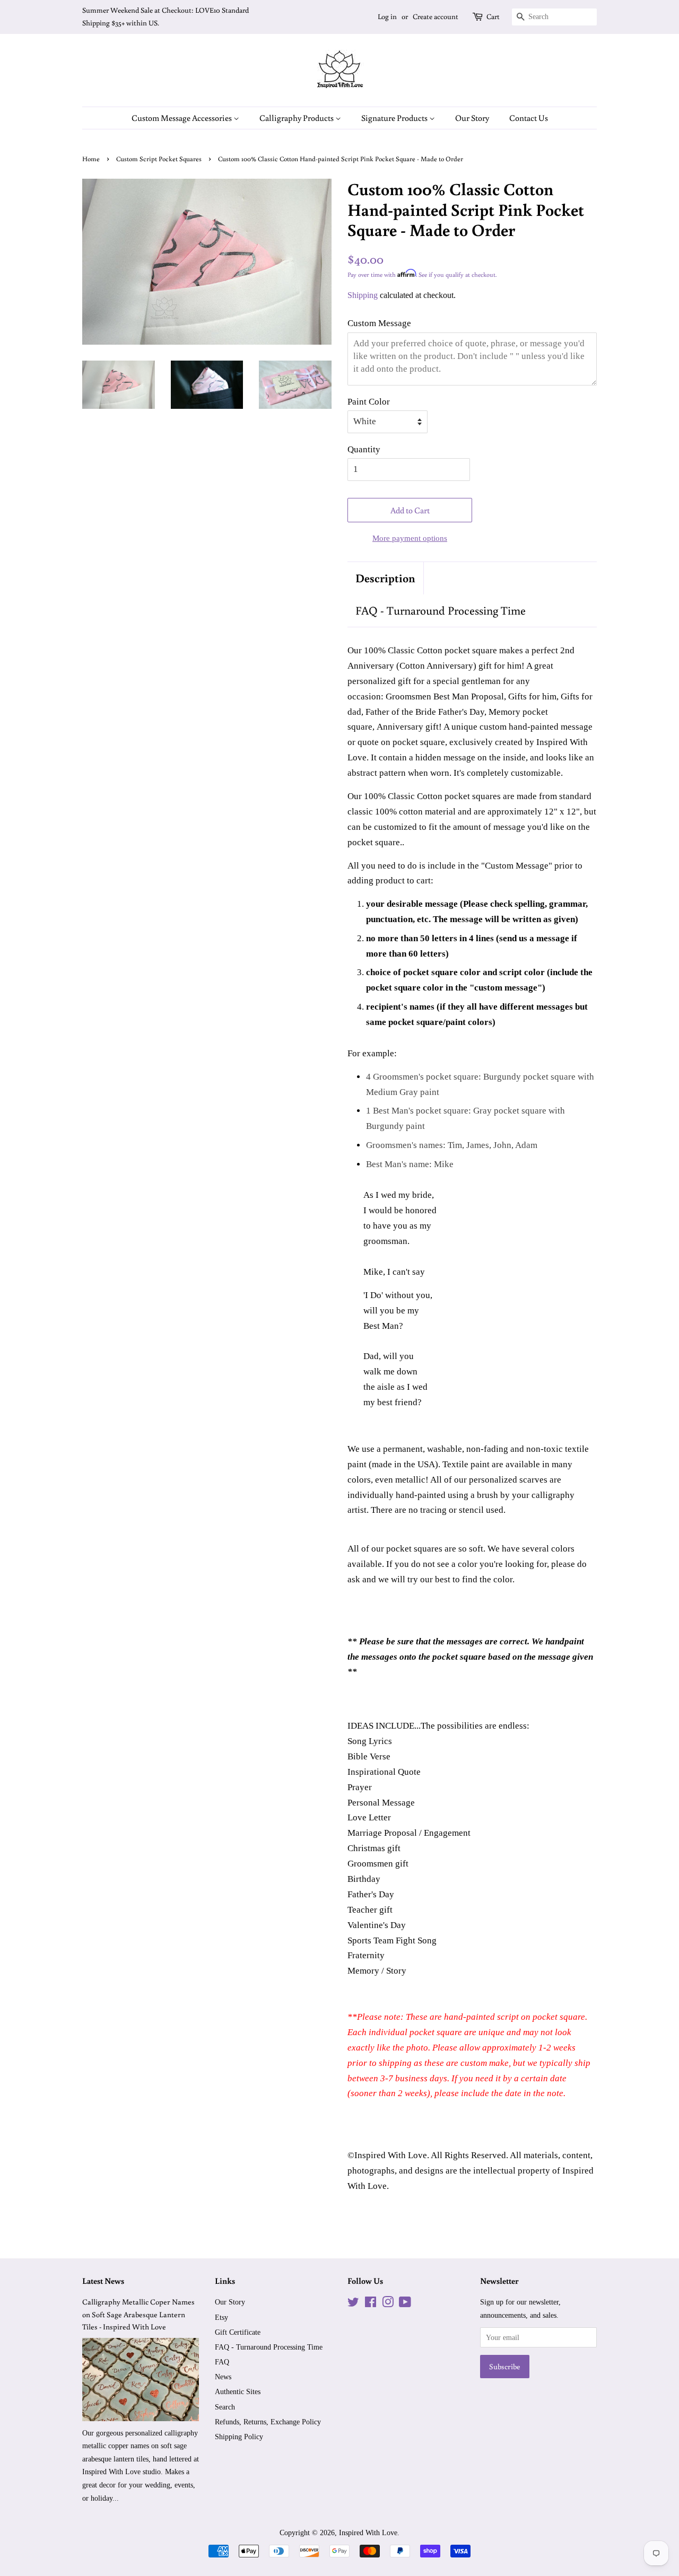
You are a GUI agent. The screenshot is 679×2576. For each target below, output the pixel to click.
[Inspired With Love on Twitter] (353, 2304)
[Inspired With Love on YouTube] (405, 2304)
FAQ (222, 2362)
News (223, 2377)
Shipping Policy (239, 2437)
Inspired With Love (368, 2533)
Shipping (363, 295)
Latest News (103, 2281)
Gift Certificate (238, 2332)
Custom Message (379, 323)
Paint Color (369, 402)
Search (225, 2407)
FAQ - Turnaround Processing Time (441, 610)
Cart (493, 16)
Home (91, 159)
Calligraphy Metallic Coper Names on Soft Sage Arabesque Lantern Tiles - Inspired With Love (138, 2314)
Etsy (221, 2317)
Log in (387, 16)
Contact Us (529, 118)
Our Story (472, 118)
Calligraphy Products (297, 118)
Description (385, 578)
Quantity (364, 449)
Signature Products (395, 118)
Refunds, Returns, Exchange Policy (268, 2422)
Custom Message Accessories (182, 118)
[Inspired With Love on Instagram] (388, 2304)
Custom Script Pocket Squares (159, 159)
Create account (436, 16)
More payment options (410, 538)
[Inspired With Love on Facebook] (371, 2304)
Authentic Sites (238, 2391)
